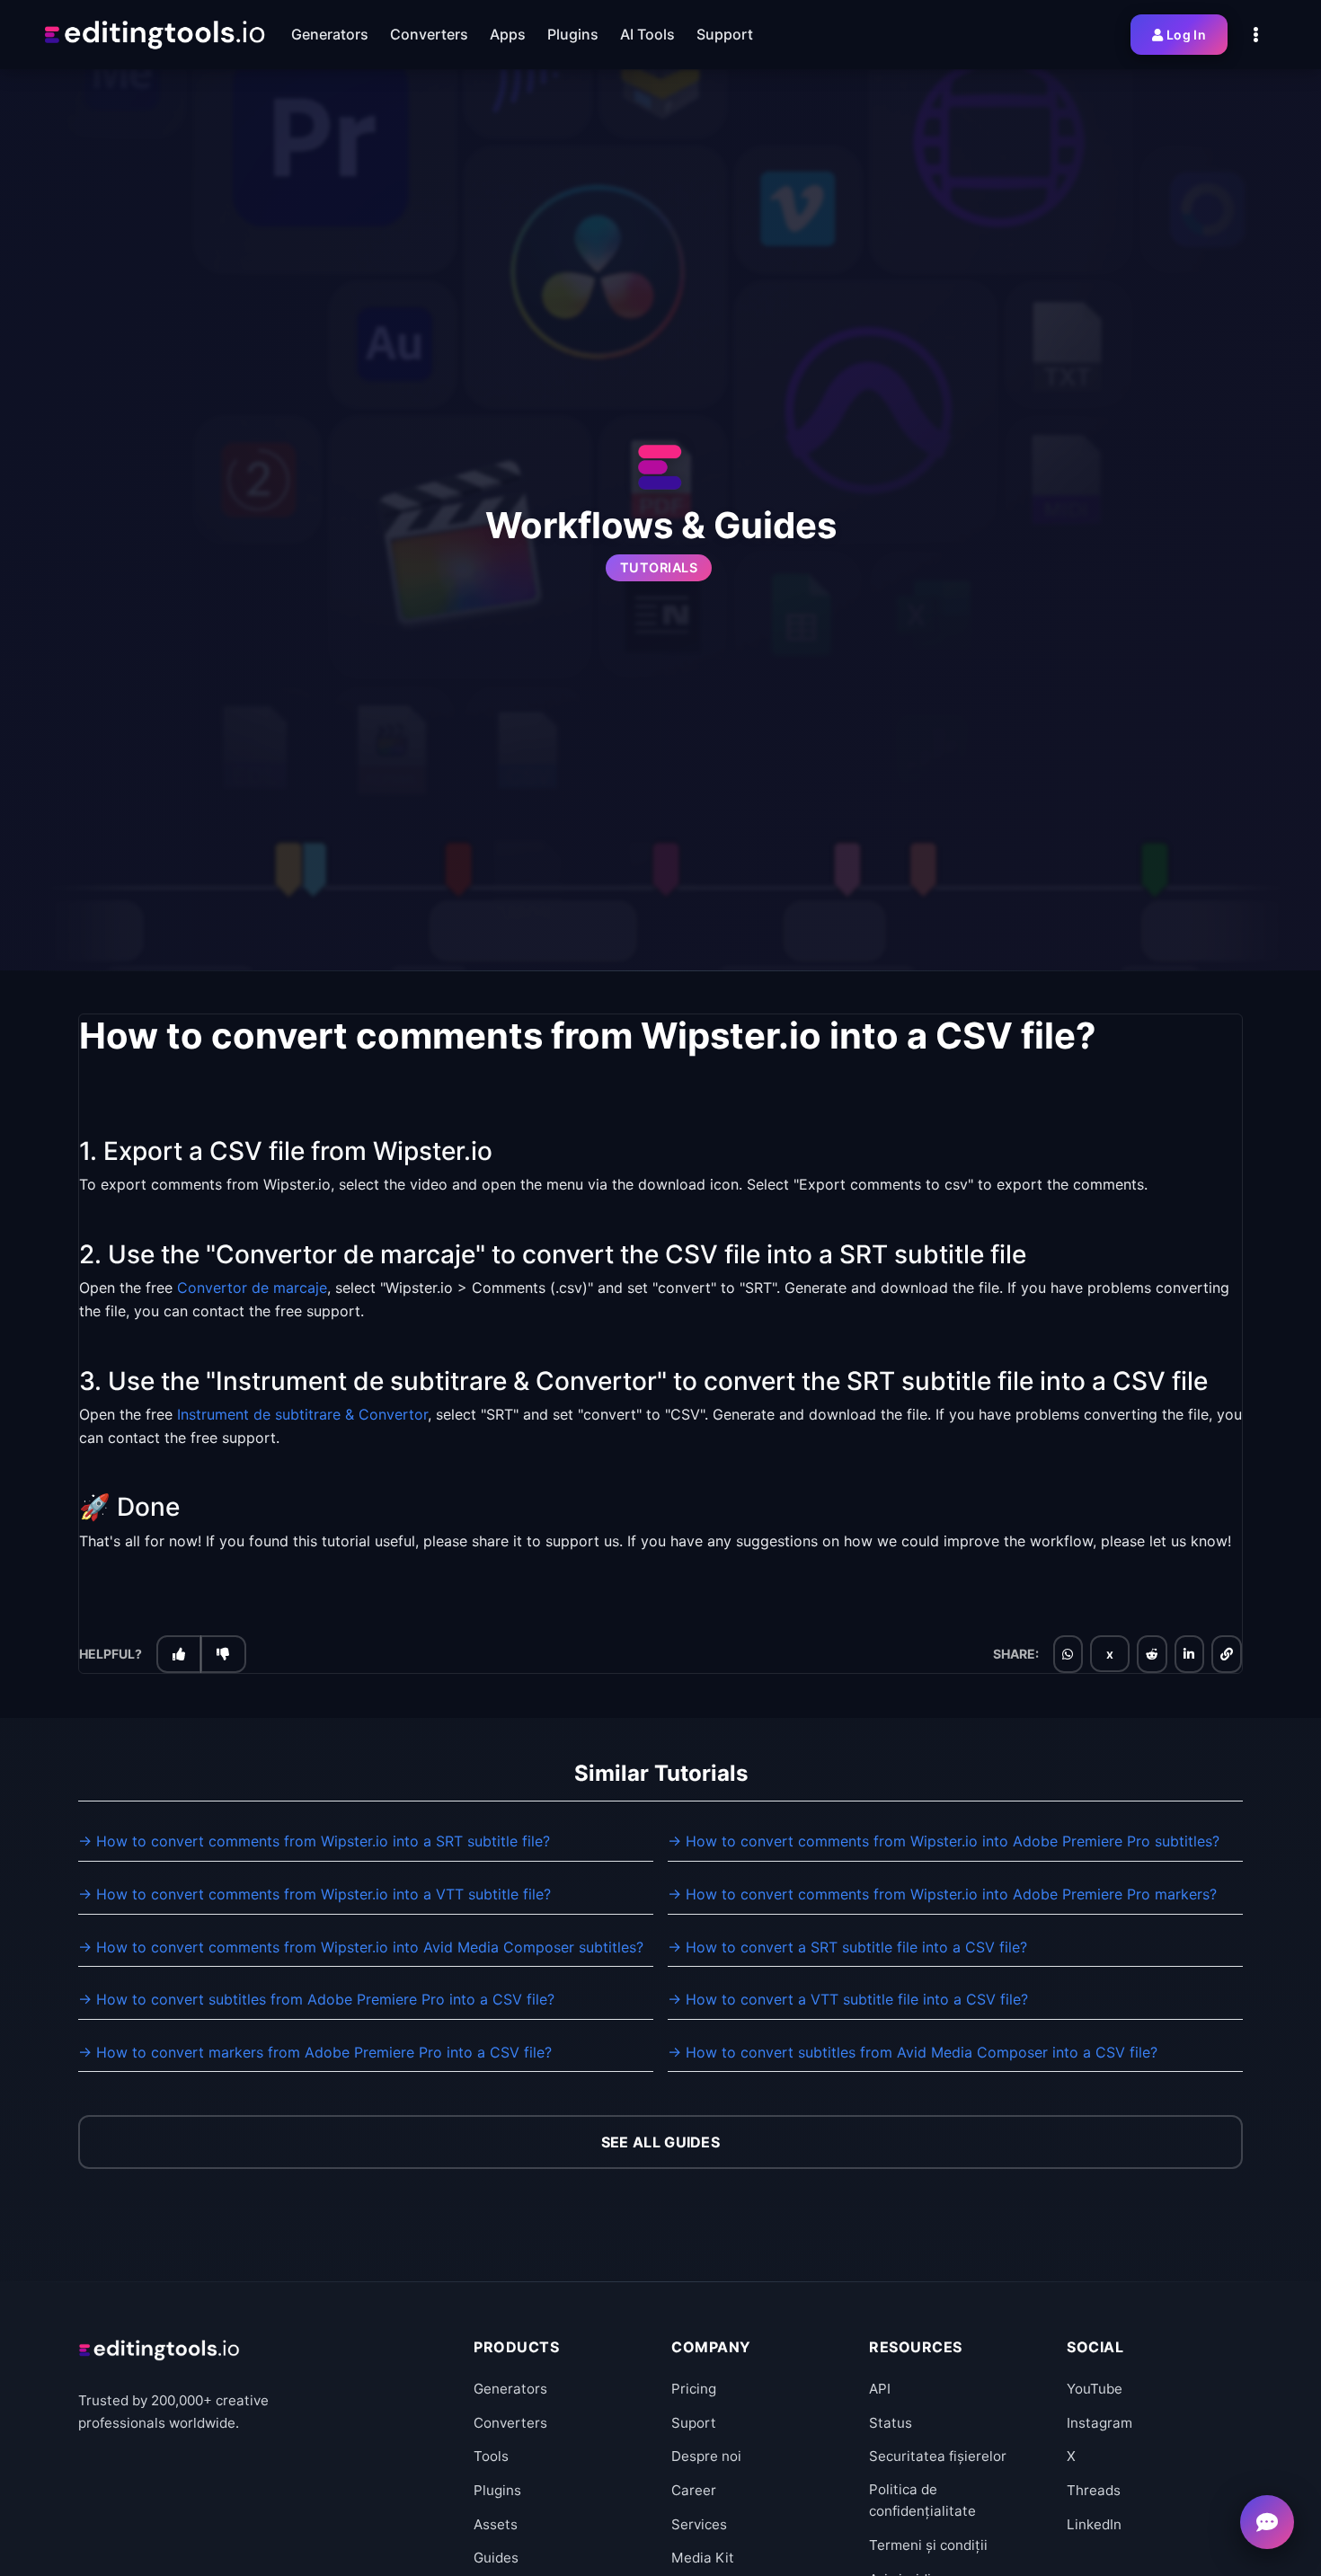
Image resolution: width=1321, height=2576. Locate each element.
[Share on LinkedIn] (1189, 1655)
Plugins (497, 2490)
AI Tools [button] (647, 34)
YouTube (1095, 2389)
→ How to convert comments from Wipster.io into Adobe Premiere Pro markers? (942, 1894)
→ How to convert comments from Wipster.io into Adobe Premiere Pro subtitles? (944, 1841)
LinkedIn (1094, 2524)
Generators (510, 2389)
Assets (496, 2524)
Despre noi (706, 2456)
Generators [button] (330, 34)
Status (891, 2423)
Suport (694, 2423)
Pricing (694, 2389)
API (880, 2389)
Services (699, 2524)
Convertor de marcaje (252, 1288)
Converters (510, 2423)
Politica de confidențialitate (922, 2500)
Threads (1094, 2490)
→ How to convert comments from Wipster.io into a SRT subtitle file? (314, 1841)
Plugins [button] (573, 34)
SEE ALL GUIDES (660, 2142)
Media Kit (703, 2558)
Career (694, 2490)
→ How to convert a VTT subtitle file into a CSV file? (848, 1999)
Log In (1186, 35)
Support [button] (725, 34)
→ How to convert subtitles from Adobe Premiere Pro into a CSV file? (316, 1999)
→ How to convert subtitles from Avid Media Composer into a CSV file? (913, 2052)
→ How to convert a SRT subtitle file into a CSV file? (847, 1947)
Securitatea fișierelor (938, 2456)
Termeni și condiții (928, 2545)
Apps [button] (508, 34)
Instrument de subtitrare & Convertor (302, 1415)
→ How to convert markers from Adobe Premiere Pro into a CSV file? (315, 2052)
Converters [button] (429, 34)
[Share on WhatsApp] (1068, 1655)
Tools (491, 2456)
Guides (496, 2558)
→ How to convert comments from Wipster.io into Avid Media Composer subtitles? (361, 1947)
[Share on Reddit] (1152, 1655)
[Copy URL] (1227, 1655)
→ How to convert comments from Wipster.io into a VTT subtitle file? (315, 1894)
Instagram (1099, 2423)
